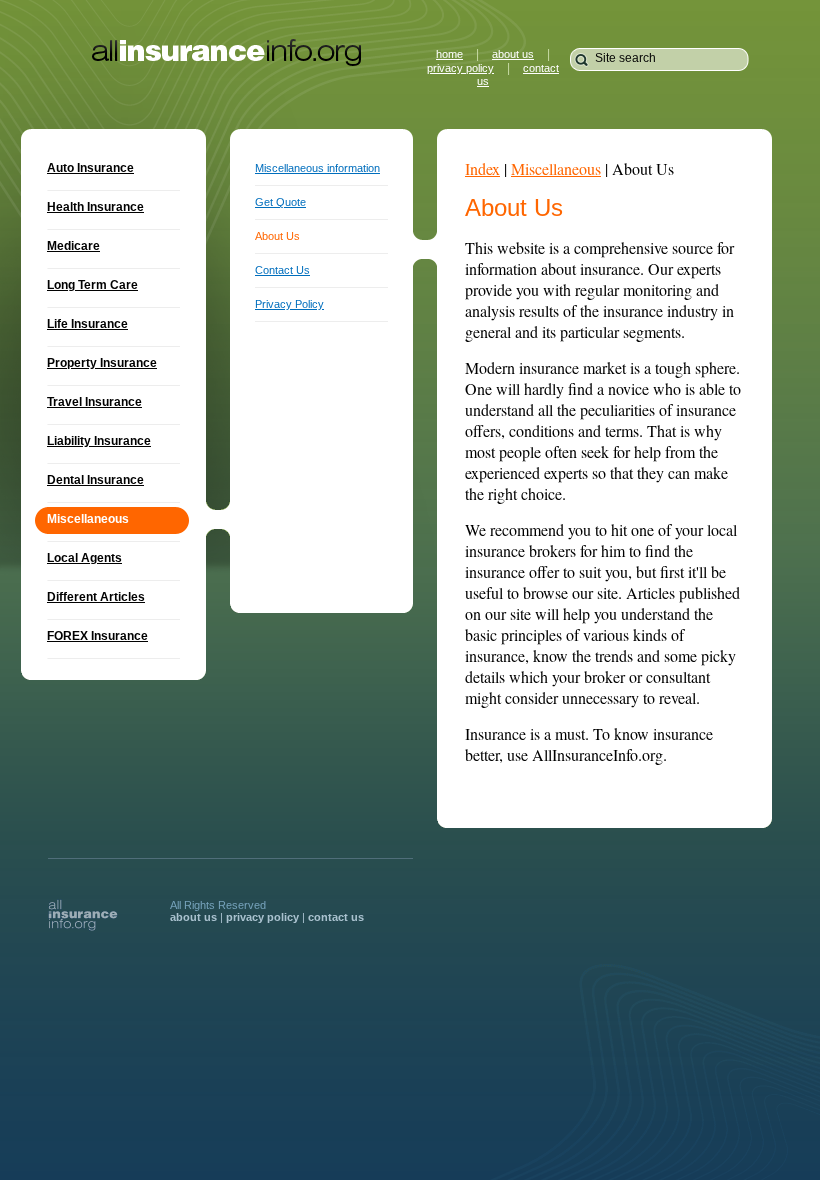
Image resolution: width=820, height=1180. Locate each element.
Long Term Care (92, 285)
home (449, 54)
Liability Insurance (99, 441)
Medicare (73, 246)
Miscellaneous (556, 168)
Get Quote (280, 202)
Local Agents (84, 558)
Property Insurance (102, 363)
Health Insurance (95, 207)
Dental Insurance (95, 480)
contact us (336, 917)
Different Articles (96, 597)
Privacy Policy (289, 304)
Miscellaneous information (317, 168)
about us (513, 54)
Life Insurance (87, 324)
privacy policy (460, 68)
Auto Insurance (90, 168)
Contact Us (282, 270)
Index (482, 168)
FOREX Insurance (97, 636)
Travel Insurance (94, 402)
